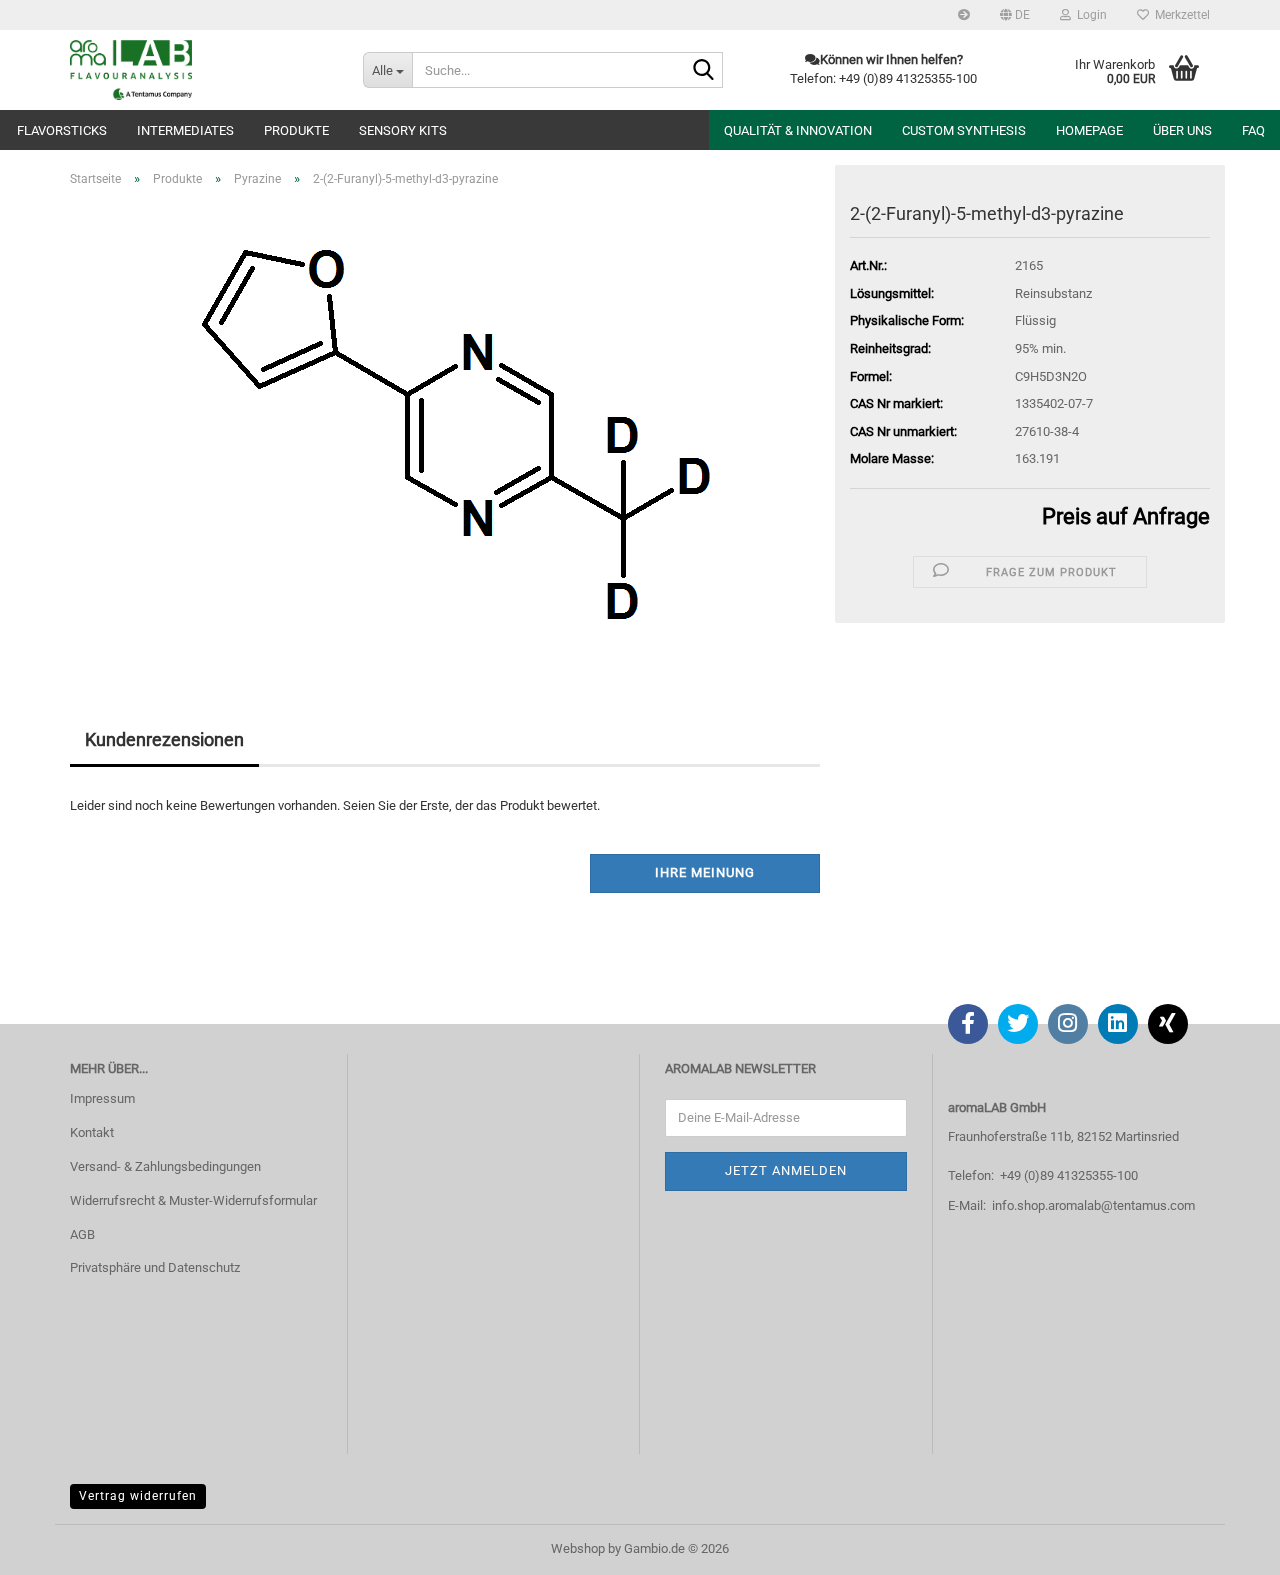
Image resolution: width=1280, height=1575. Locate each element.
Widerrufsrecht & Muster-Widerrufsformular (193, 1200)
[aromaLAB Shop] (201, 70)
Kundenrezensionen (164, 739)
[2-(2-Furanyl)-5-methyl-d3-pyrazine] (445, 427)
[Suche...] (704, 71)
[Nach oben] (1225, 1545)
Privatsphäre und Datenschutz (155, 1267)
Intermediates (185, 130)
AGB (82, 1234)
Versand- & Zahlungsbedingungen (165, 1166)
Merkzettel (1179, 15)
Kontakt (92, 1132)
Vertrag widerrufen (138, 1496)
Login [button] (1089, 15)
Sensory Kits (403, 130)
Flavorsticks (62, 130)
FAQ (1253, 130)
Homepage (1089, 130)
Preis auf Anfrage (1126, 516)
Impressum (102, 1098)
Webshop (578, 1548)
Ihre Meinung (705, 872)
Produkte (296, 130)
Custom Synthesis (964, 130)
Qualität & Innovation (798, 130)
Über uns (1182, 130)
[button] (1015, 15)
